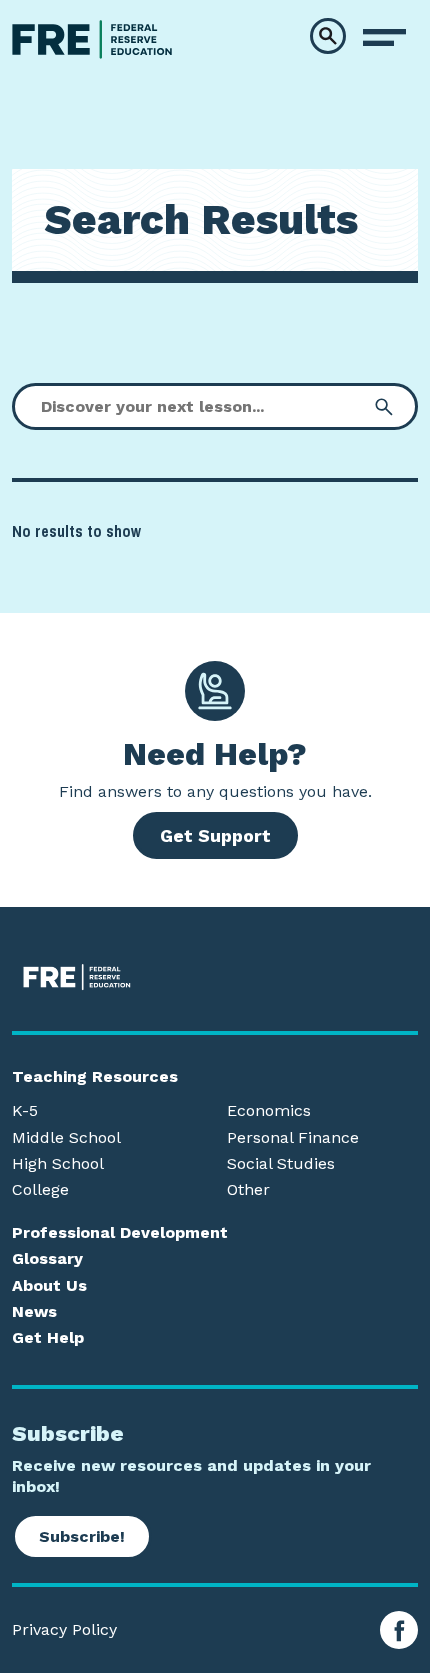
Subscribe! (82, 1536)
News (34, 1312)
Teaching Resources (95, 1077)
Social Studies (281, 1164)
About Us (49, 1286)
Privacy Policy (64, 1630)
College (40, 1190)
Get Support (215, 835)
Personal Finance (293, 1138)
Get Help (48, 1338)
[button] (328, 36)
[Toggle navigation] (384, 38)
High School (58, 1164)
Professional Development (120, 1233)
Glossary (47, 1259)
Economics (269, 1111)
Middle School (66, 1138)
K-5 (25, 1111)
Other (248, 1190)
